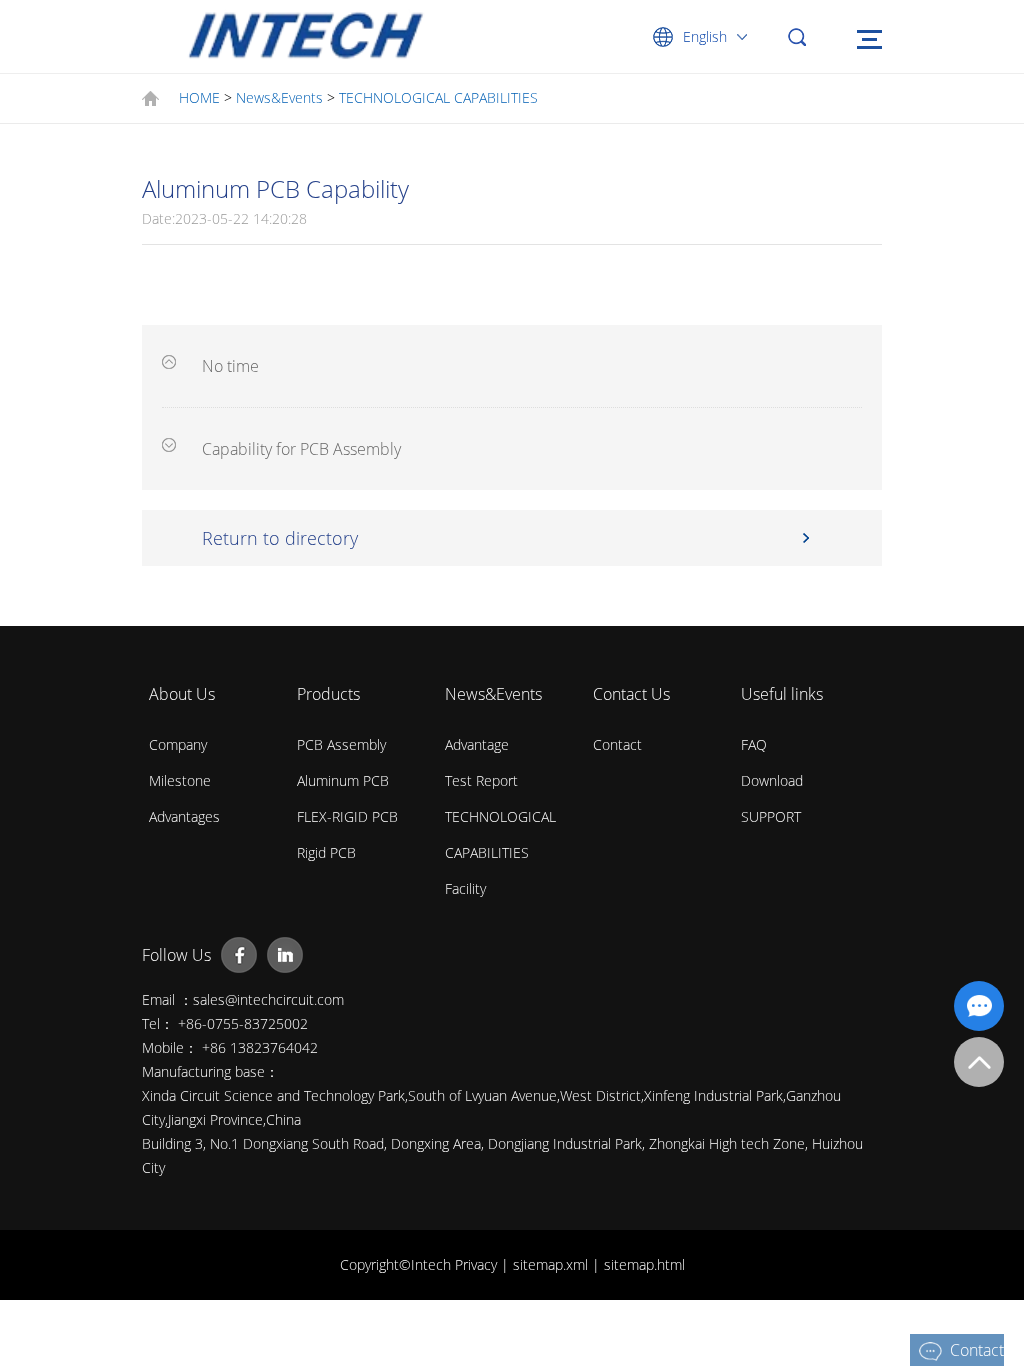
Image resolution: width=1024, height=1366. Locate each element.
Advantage (477, 744)
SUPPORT (771, 816)
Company (178, 744)
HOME (199, 97)
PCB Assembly (341, 744)
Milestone (180, 780)
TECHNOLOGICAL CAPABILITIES (438, 97)
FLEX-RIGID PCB (347, 816)
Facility (465, 888)
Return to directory (280, 538)
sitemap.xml (552, 1264)
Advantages (184, 816)
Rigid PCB (326, 852)
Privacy (478, 1264)
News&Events (279, 97)
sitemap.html (644, 1264)
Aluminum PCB (343, 780)
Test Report (481, 780)
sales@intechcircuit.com (268, 999)
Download (772, 780)
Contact (617, 744)
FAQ (754, 744)
